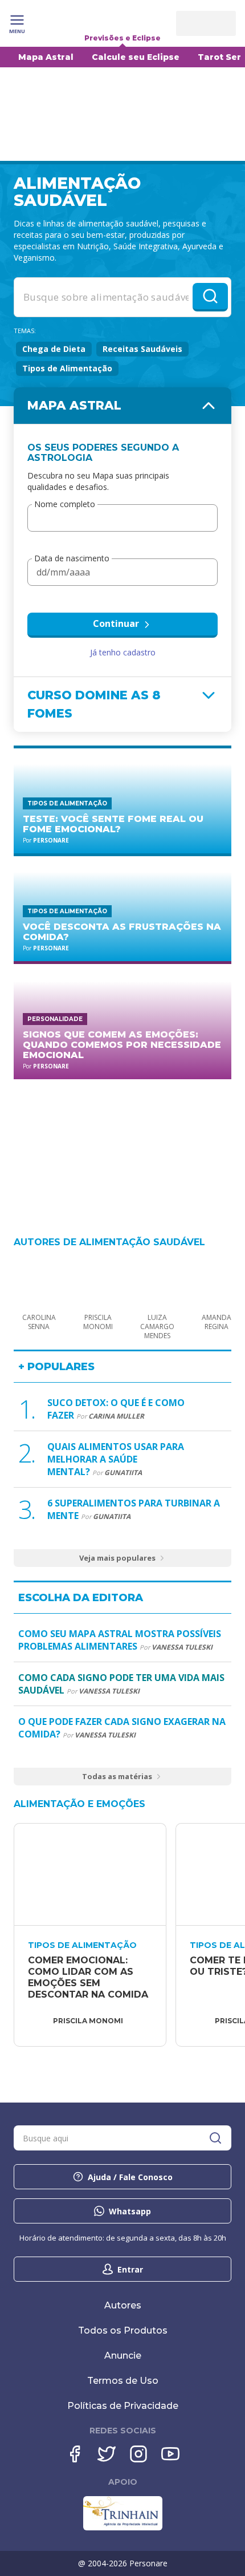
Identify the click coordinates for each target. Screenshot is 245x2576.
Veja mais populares (117, 1558)
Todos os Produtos (123, 2330)
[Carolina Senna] (39, 1280)
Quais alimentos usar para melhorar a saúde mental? (116, 1459)
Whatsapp (130, 2211)
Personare (51, 840)
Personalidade (55, 1019)
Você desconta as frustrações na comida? (122, 932)
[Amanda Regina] (217, 1280)
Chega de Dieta (54, 349)
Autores (123, 2305)
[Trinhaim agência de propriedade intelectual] (123, 2528)
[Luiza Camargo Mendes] (157, 1280)
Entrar (130, 2269)
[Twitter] (107, 2454)
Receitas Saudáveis (142, 349)
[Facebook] (75, 2454)
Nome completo (65, 505)
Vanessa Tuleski (182, 1647)
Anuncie (123, 2356)
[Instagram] (138, 2454)
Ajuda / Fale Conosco (130, 2177)
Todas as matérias (117, 1776)
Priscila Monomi (88, 2021)
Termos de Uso (123, 2381)
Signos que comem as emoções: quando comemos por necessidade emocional (122, 1045)
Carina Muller (116, 1416)
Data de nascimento (72, 559)
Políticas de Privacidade (123, 2406)
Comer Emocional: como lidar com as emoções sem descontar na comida (88, 1977)
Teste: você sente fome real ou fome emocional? (113, 824)
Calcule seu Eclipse (136, 57)
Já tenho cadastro (123, 652)
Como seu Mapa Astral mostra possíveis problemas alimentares (120, 1640)
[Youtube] (170, 2454)
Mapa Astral (46, 57)
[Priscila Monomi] (98, 1280)
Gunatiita (123, 1473)
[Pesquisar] (215, 2138)
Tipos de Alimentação (67, 368)
